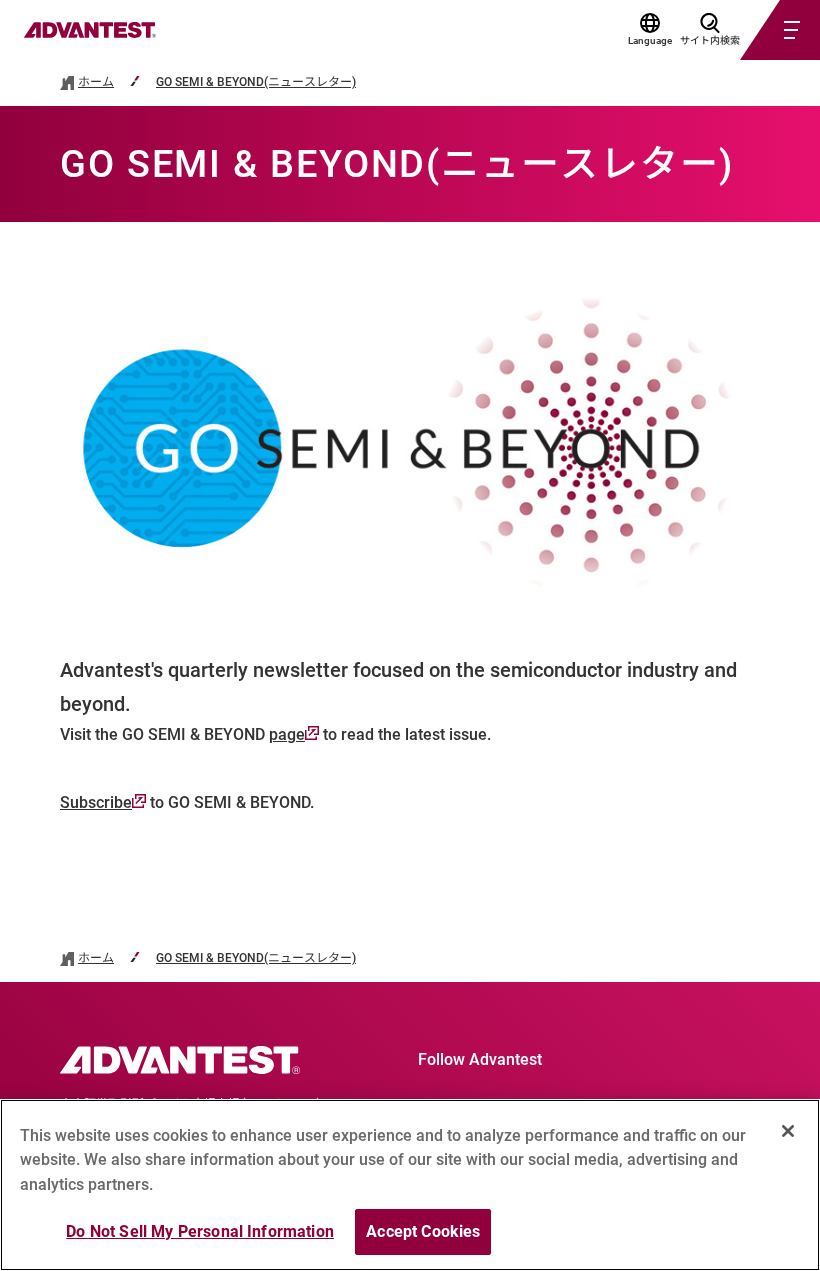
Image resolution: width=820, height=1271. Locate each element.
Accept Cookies (423, 1231)
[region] (410, 1185)
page (287, 734)
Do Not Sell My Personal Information (200, 1231)
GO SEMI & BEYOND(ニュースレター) (256, 82)
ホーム (96, 82)
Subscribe (96, 802)
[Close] (788, 1131)
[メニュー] (756, 30)
